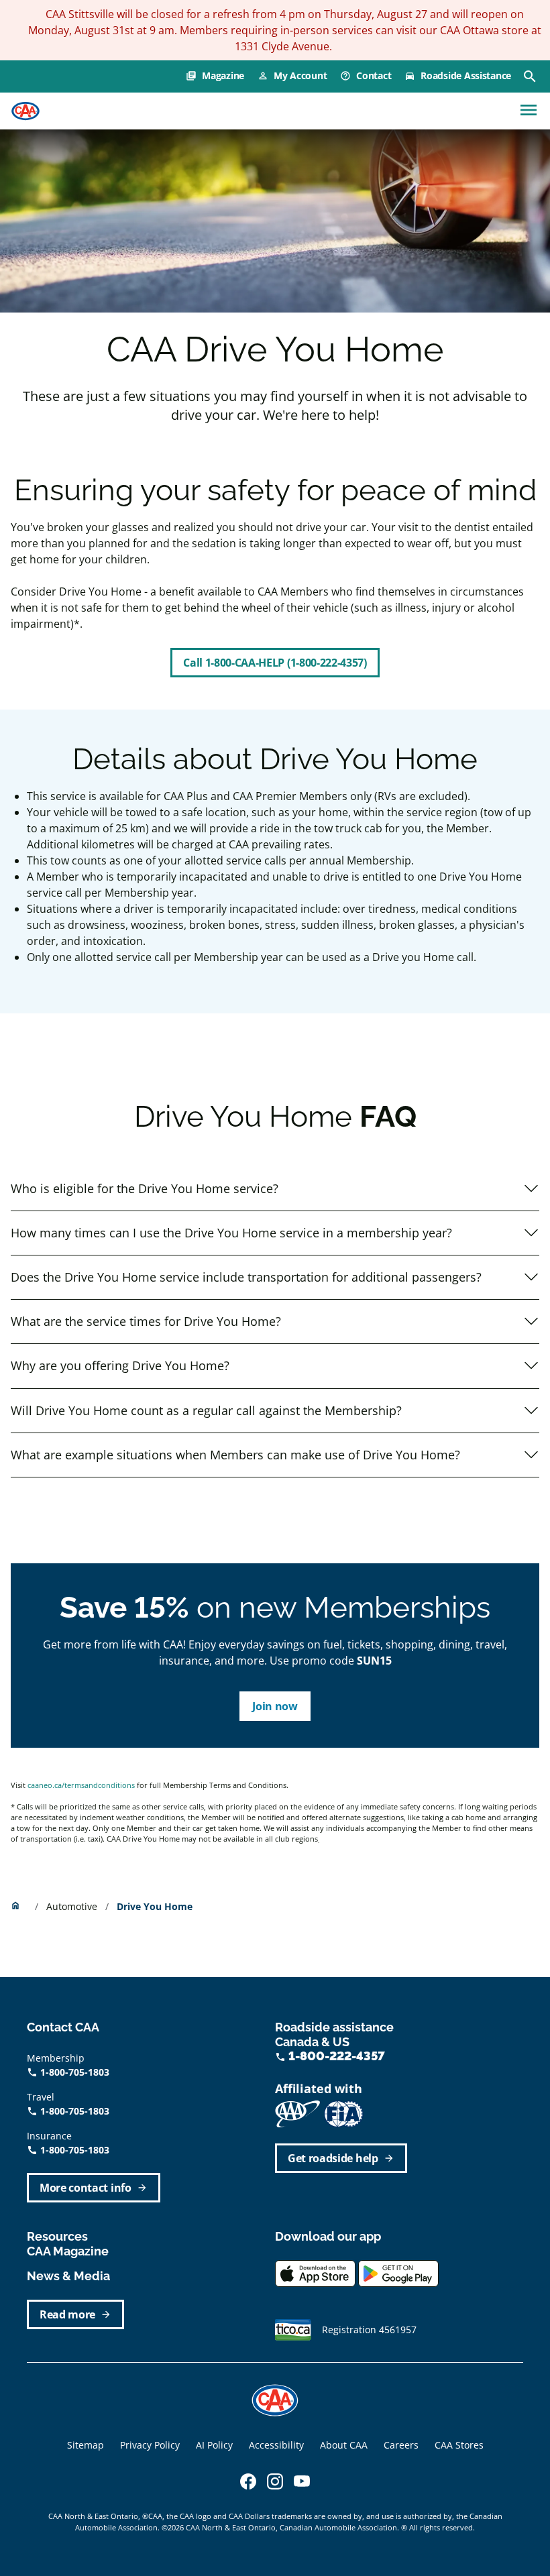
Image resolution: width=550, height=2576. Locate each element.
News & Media (68, 2276)
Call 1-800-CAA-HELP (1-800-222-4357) (275, 663)
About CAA (344, 2445)
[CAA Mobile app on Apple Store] (315, 2273)
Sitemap (86, 2445)
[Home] (25, 111)
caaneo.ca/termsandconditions (81, 1785)
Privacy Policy (150, 2445)
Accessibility (276, 2445)
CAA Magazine (68, 2251)
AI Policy (214, 2445)
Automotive (73, 1906)
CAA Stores (459, 2445)
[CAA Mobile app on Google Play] (398, 2273)
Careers (401, 2445)
